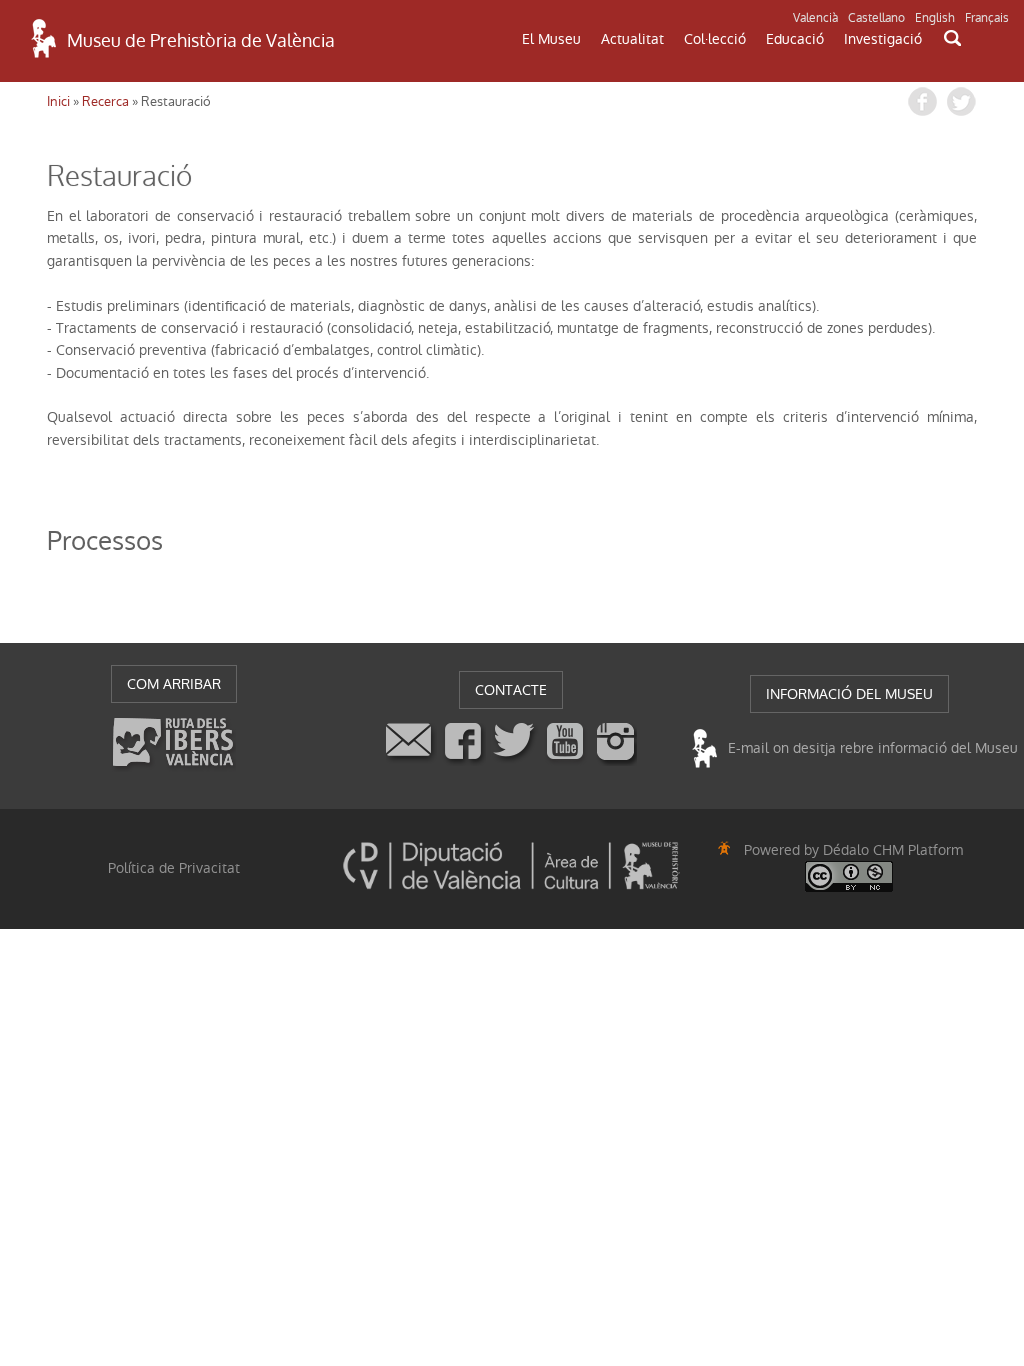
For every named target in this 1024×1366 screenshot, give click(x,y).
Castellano (876, 18)
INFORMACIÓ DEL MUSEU (849, 694)
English (935, 18)
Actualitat (632, 39)
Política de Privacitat (174, 868)
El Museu (551, 39)
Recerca (105, 101)
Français (987, 18)
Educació (795, 39)
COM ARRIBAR (174, 684)
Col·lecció (715, 39)
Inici (58, 101)
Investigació (883, 39)
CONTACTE (511, 690)
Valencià (815, 18)
